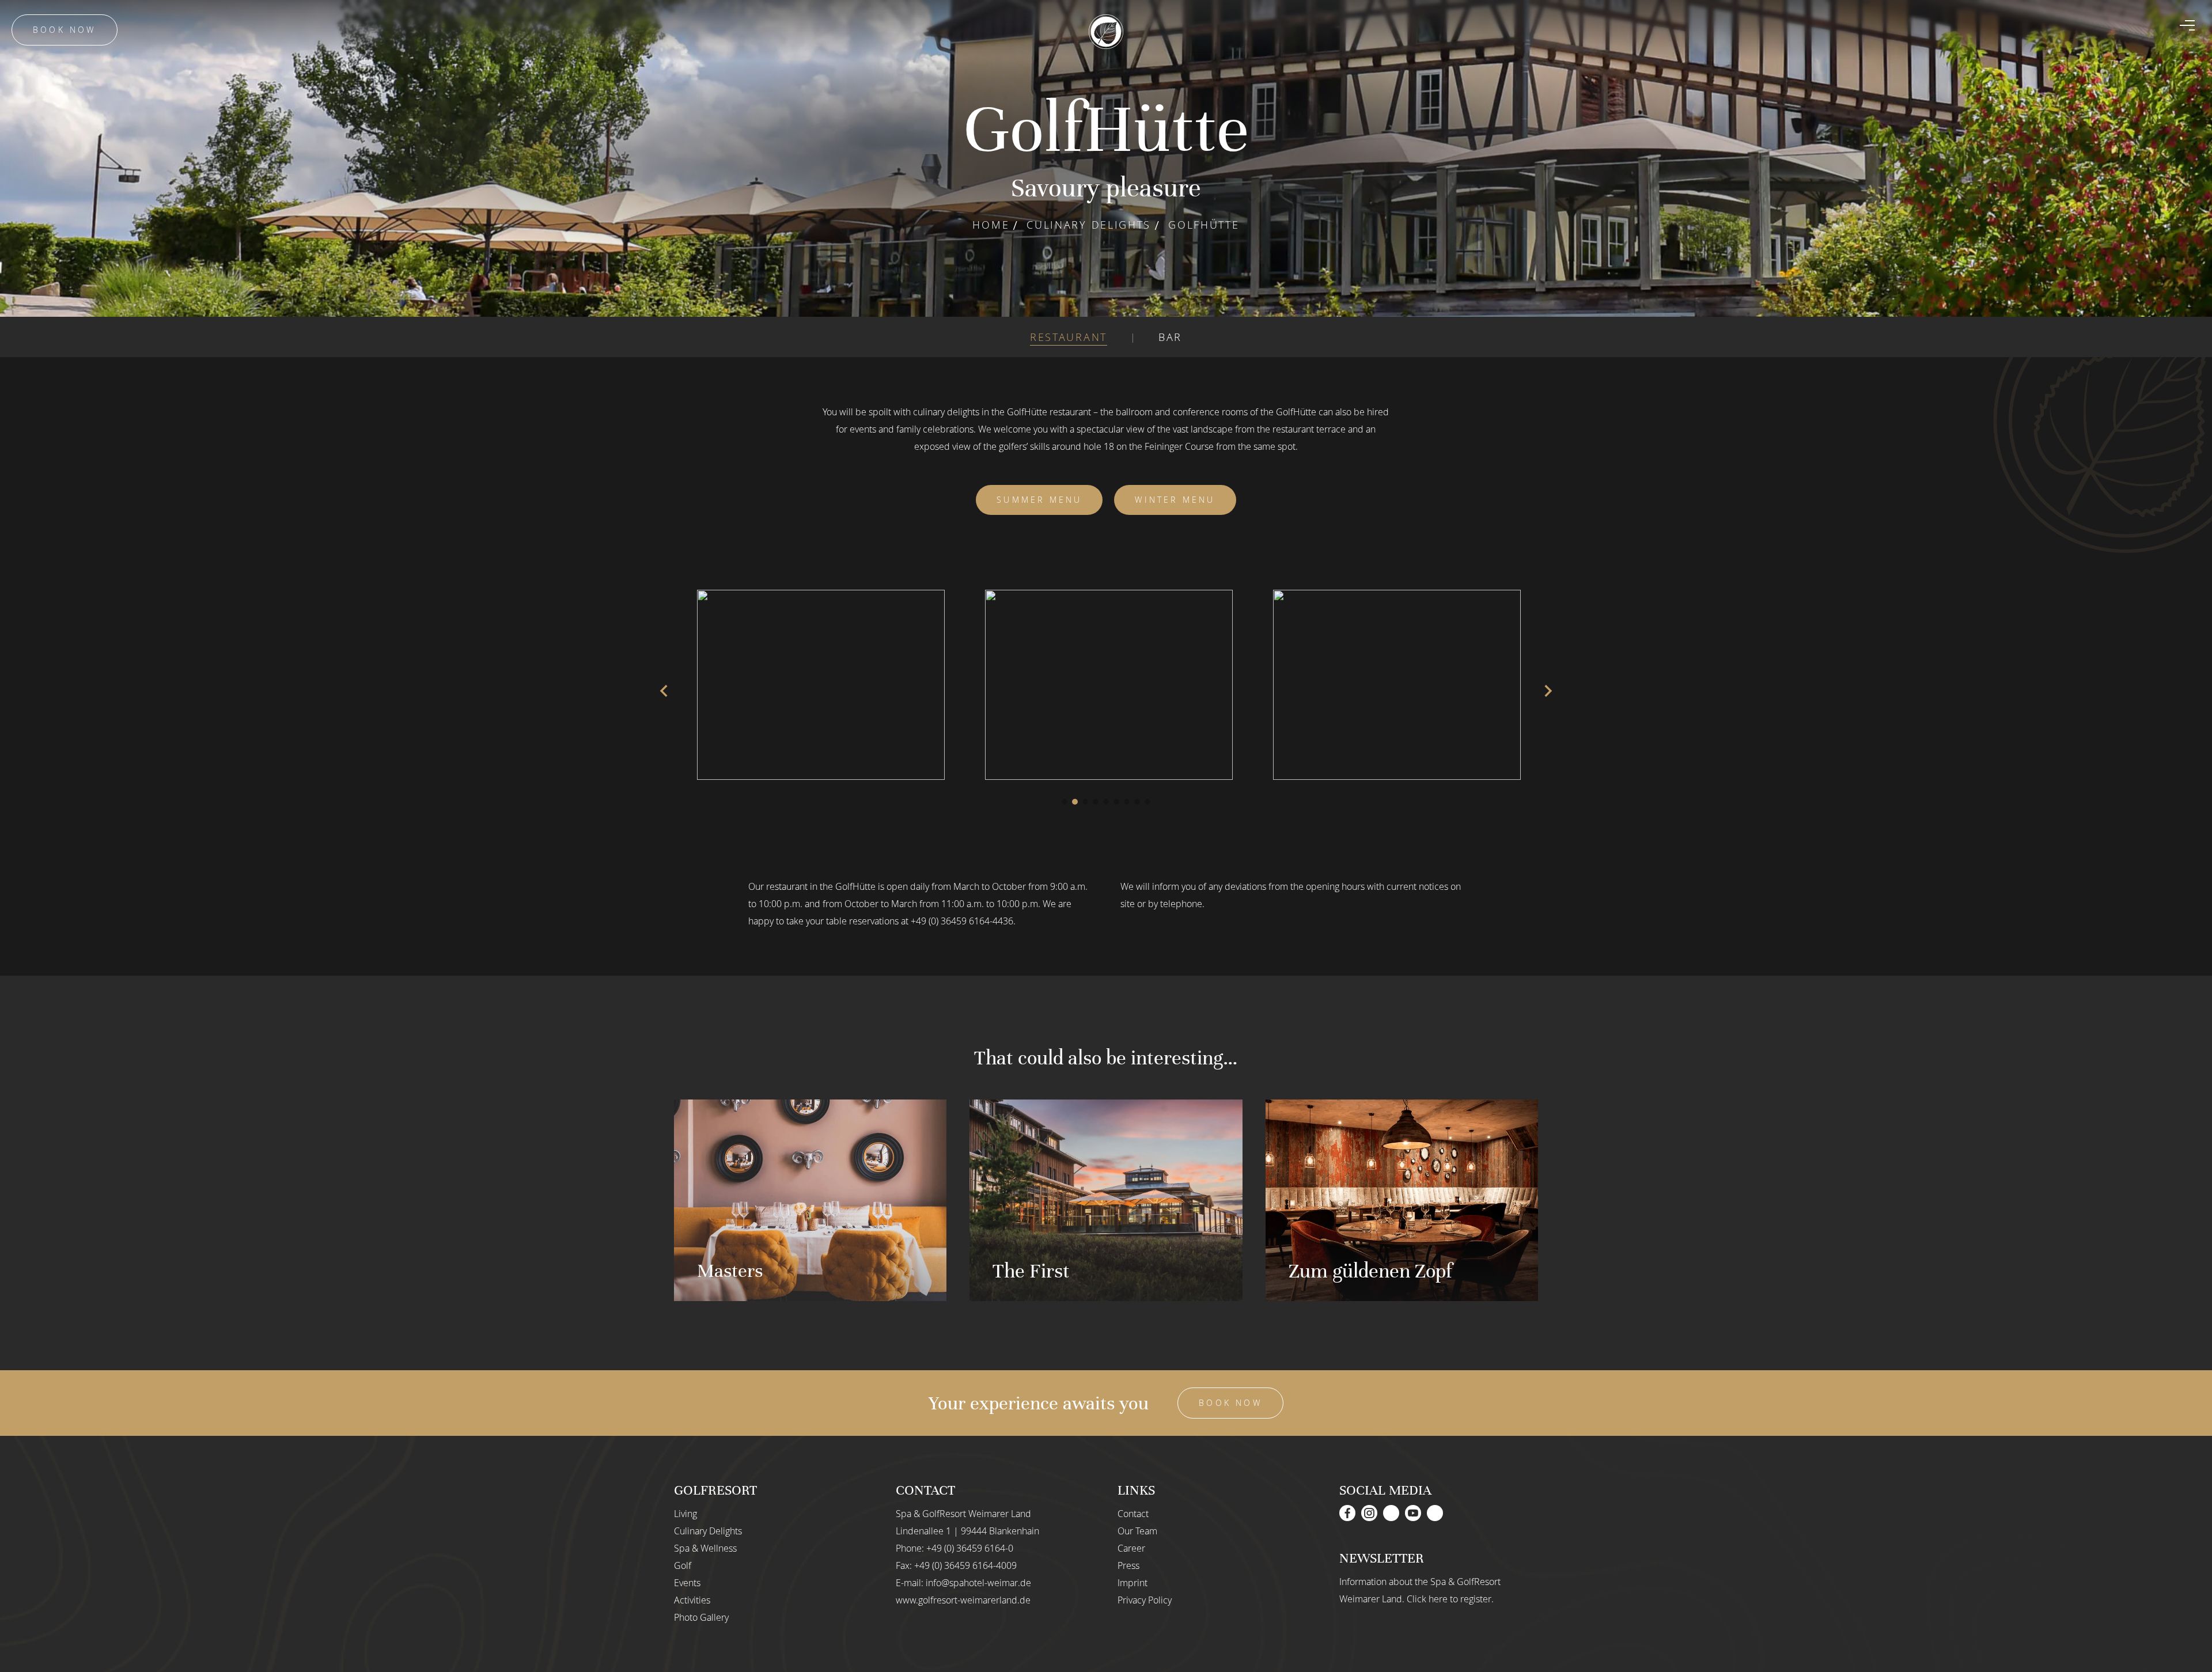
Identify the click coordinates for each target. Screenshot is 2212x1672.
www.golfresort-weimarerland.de (963, 1600)
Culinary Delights (1089, 225)
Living (685, 1514)
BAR (1170, 337)
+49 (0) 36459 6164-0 (970, 1548)
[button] (1065, 802)
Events (687, 1583)
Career (1131, 1548)
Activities (692, 1600)
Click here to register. (1450, 1599)
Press (1128, 1565)
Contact (1133, 1514)
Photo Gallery (701, 1617)
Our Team (1137, 1531)
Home (991, 225)
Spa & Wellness (705, 1548)
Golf (683, 1565)
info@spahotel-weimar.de (978, 1583)
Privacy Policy (1145, 1600)
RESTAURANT (1069, 337)
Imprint (1132, 1583)
